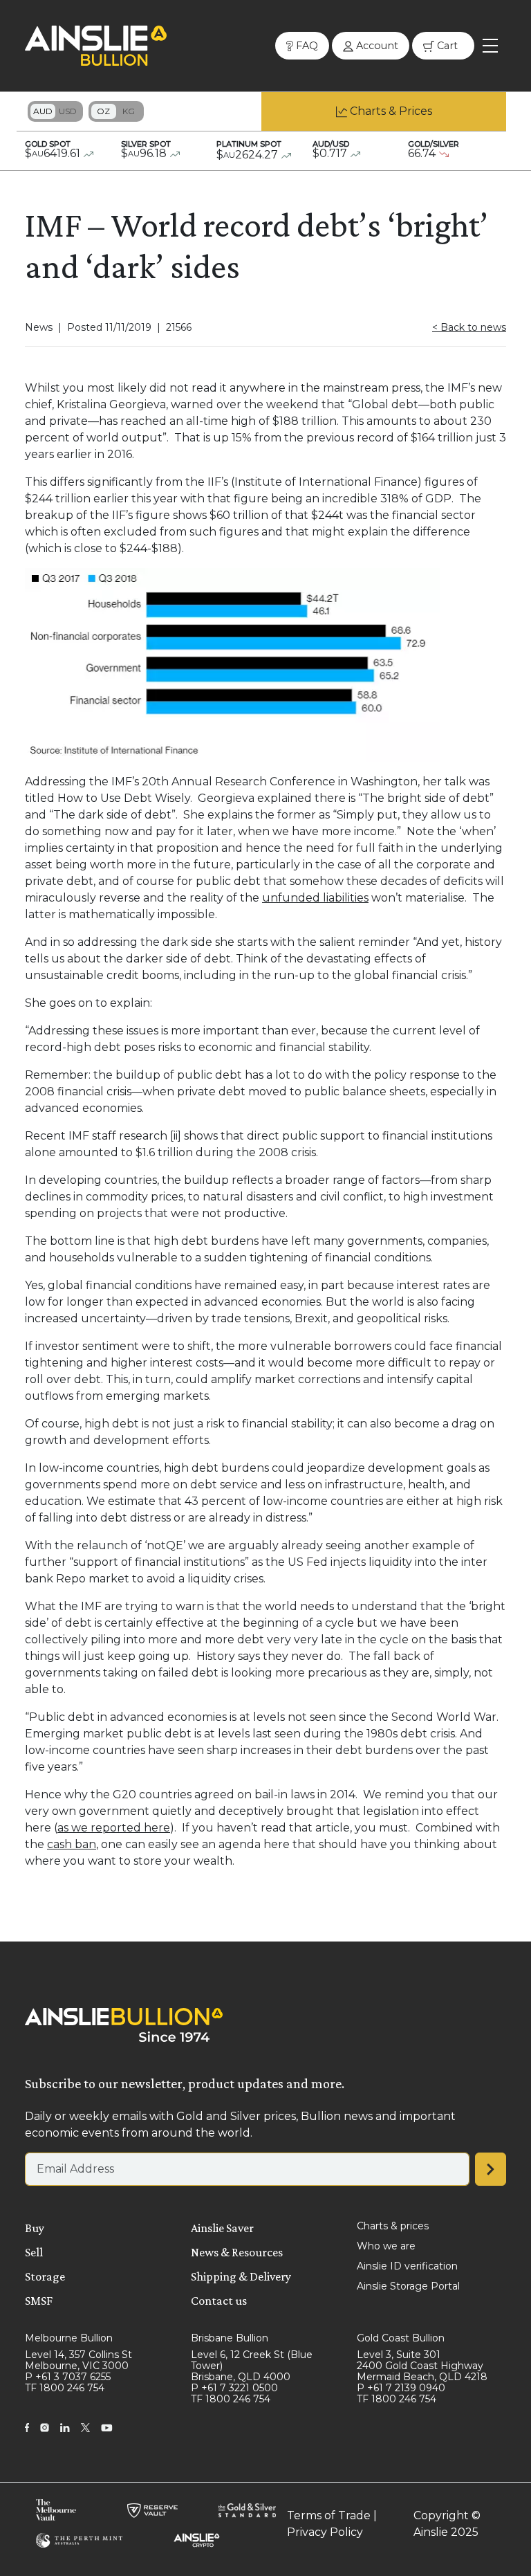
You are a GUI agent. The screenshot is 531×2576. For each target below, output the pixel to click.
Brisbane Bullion (230, 2338)
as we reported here (114, 1828)
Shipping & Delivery (241, 2276)
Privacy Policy (325, 2532)
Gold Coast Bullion (401, 2338)
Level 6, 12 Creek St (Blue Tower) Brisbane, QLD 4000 (252, 2366)
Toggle (55, 111)
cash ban (72, 1844)
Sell (34, 2252)
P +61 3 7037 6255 (68, 2377)
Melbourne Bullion (69, 2338)
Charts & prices (393, 2226)
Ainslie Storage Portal (408, 2286)
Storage (45, 2276)
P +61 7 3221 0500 (234, 2388)
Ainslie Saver (222, 2228)
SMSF (39, 2301)
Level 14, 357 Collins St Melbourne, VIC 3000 (78, 2360)
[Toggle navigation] (490, 46)
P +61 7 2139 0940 (401, 2388)
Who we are (386, 2246)
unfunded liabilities (315, 898)
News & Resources (237, 2252)
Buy (35, 2228)
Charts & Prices (391, 111)
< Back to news (469, 327)
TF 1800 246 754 (65, 2388)
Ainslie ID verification (407, 2266)
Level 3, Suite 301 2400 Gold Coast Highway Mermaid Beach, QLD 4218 (422, 2366)
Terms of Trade (329, 2515)
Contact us (219, 2301)
